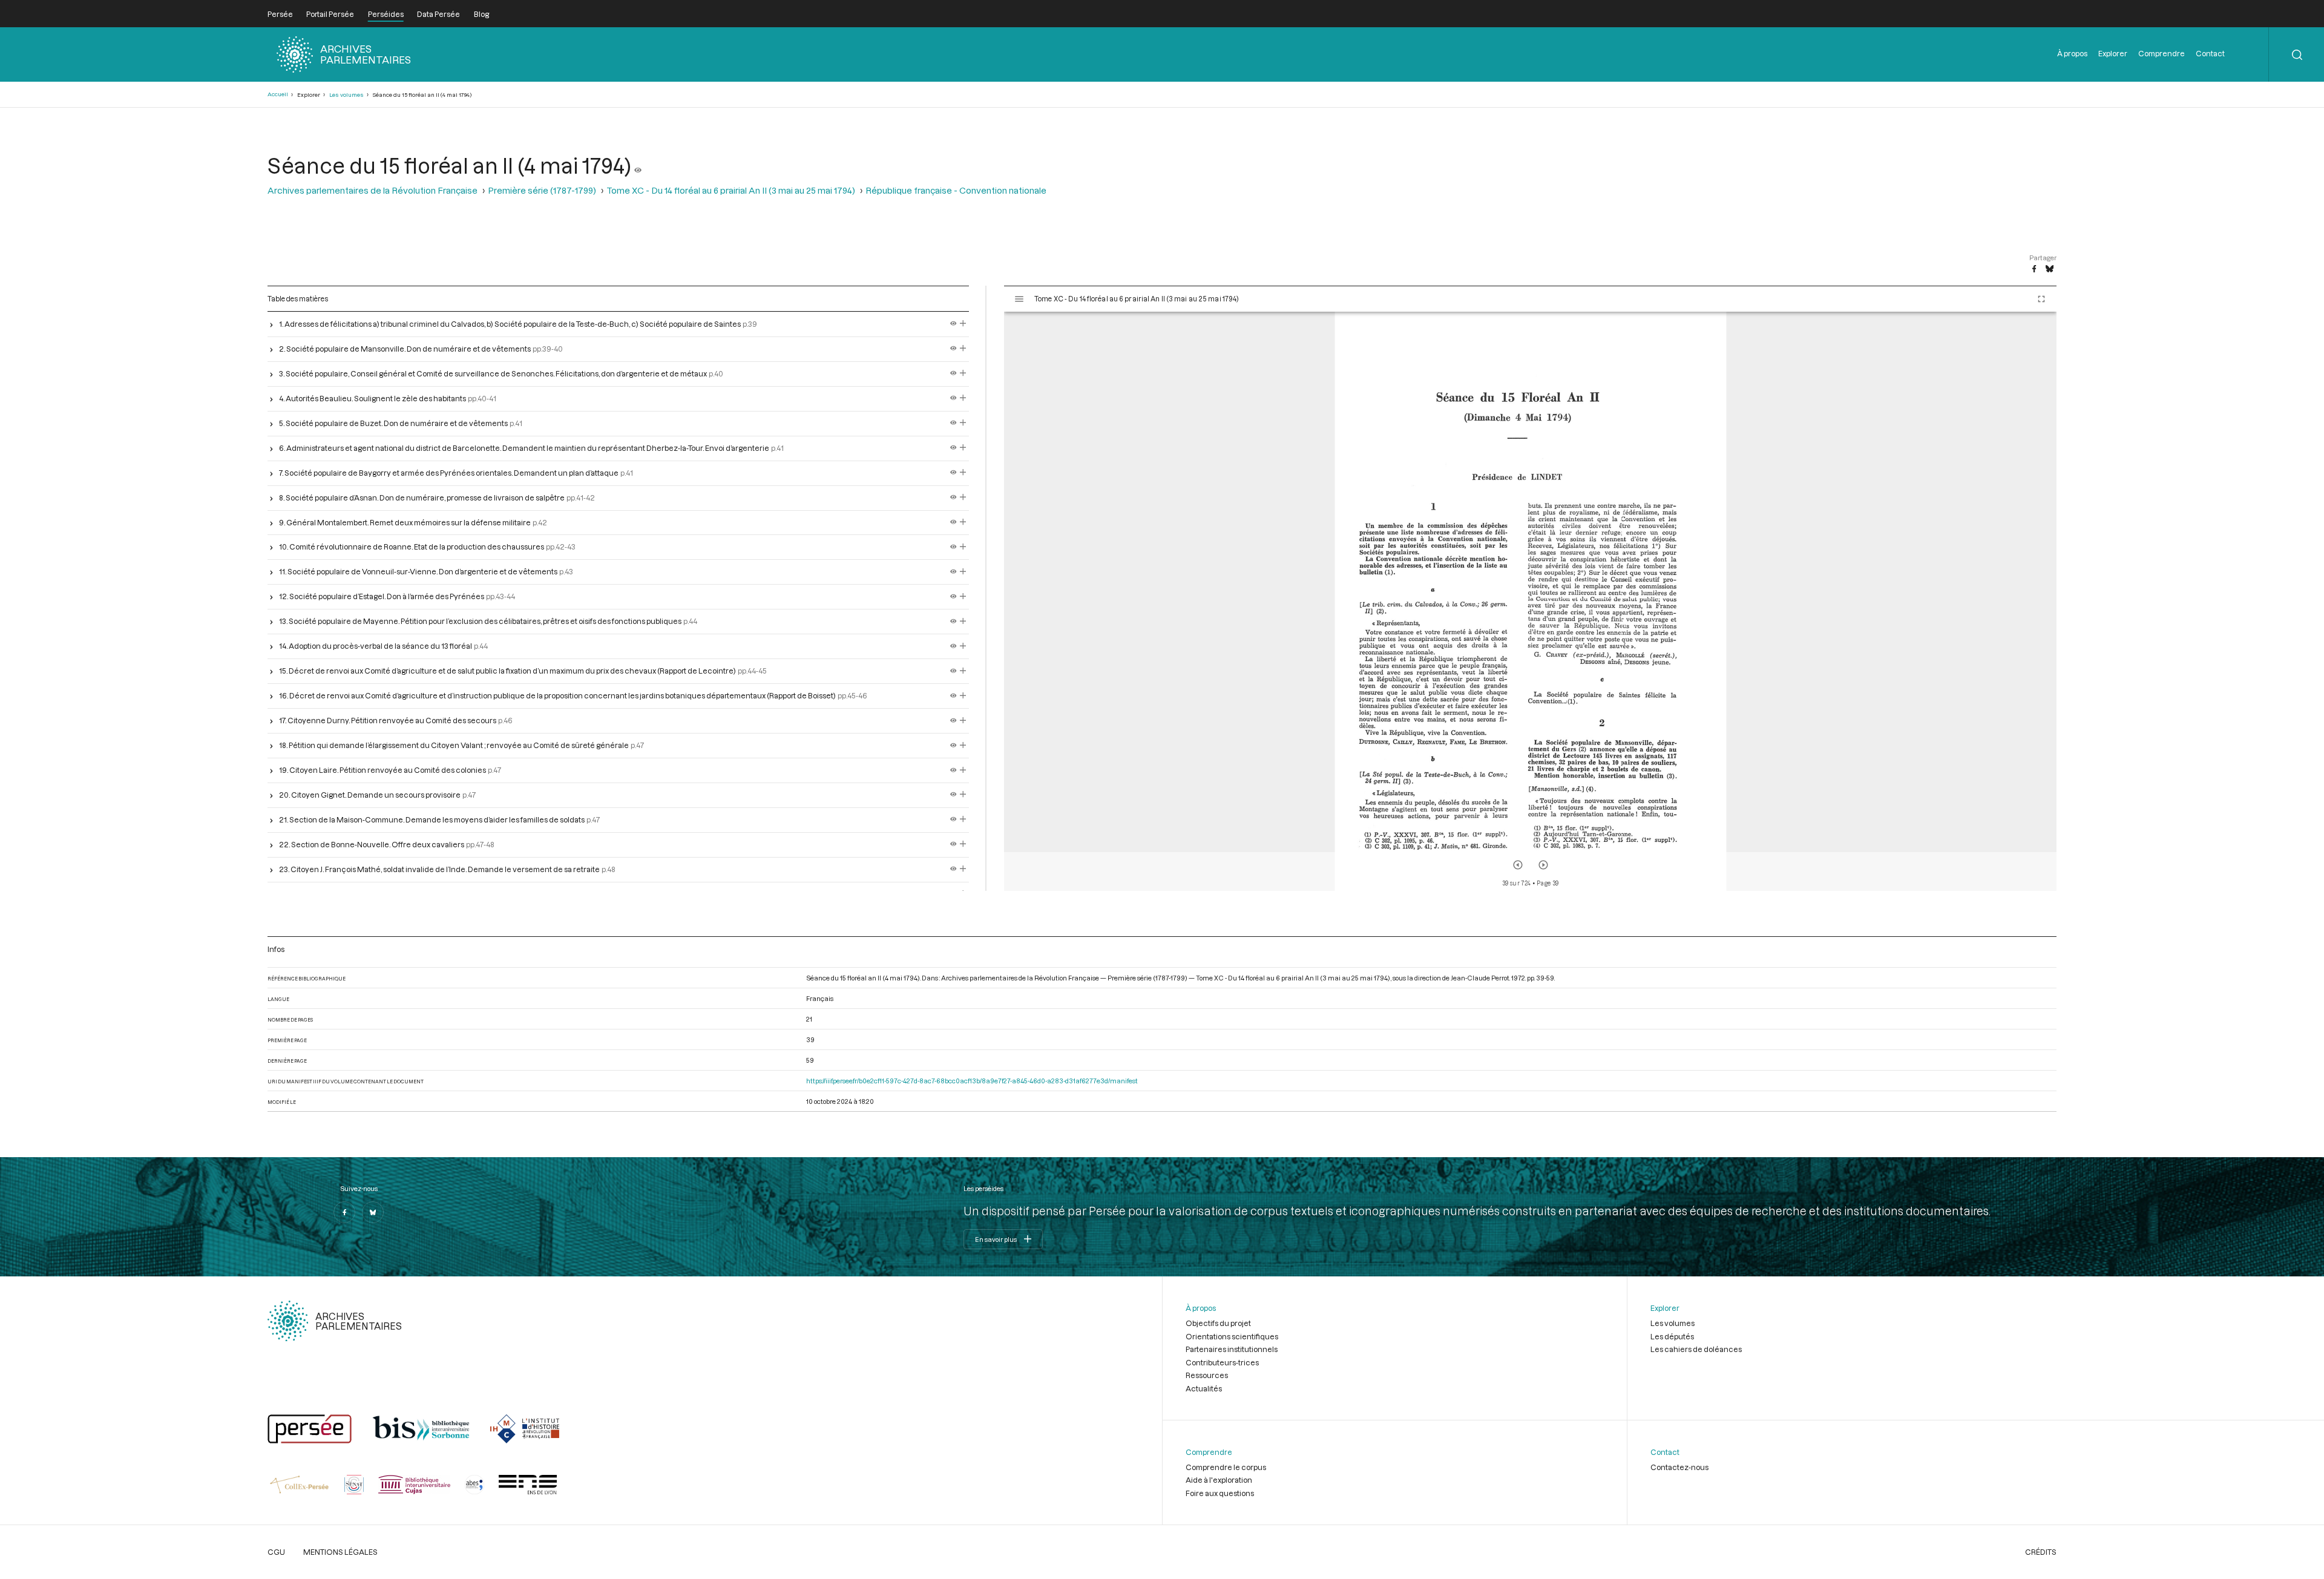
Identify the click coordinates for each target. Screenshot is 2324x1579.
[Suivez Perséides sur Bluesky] (373, 1212)
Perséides (386, 14)
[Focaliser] (963, 324)
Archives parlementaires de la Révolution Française (373, 190)
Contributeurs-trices (1222, 1362)
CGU (276, 1552)
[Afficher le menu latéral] (1019, 299)
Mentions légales (340, 1552)
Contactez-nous (1679, 1467)
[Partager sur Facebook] (2034, 269)
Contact (2210, 53)
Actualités (1204, 1388)
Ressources (1207, 1375)
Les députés (1672, 1336)
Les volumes (346, 95)
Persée (280, 14)
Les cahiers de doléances (1696, 1349)
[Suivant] (1543, 865)
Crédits (2041, 1552)
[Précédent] (1518, 865)
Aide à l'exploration (1219, 1480)
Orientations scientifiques (1232, 1336)
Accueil (278, 94)
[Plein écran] (2041, 299)
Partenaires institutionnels (1232, 1349)
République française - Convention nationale (956, 190)
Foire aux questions (1220, 1493)
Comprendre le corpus (1226, 1467)
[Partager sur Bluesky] (2050, 269)
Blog (481, 14)
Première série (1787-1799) (542, 190)
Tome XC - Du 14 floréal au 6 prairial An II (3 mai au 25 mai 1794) (731, 190)
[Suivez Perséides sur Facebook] (344, 1212)
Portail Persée (330, 14)
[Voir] (638, 165)
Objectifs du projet (1218, 1323)
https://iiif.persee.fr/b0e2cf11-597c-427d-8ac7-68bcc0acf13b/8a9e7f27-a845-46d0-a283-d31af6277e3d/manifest (972, 1081)
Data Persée (438, 14)
